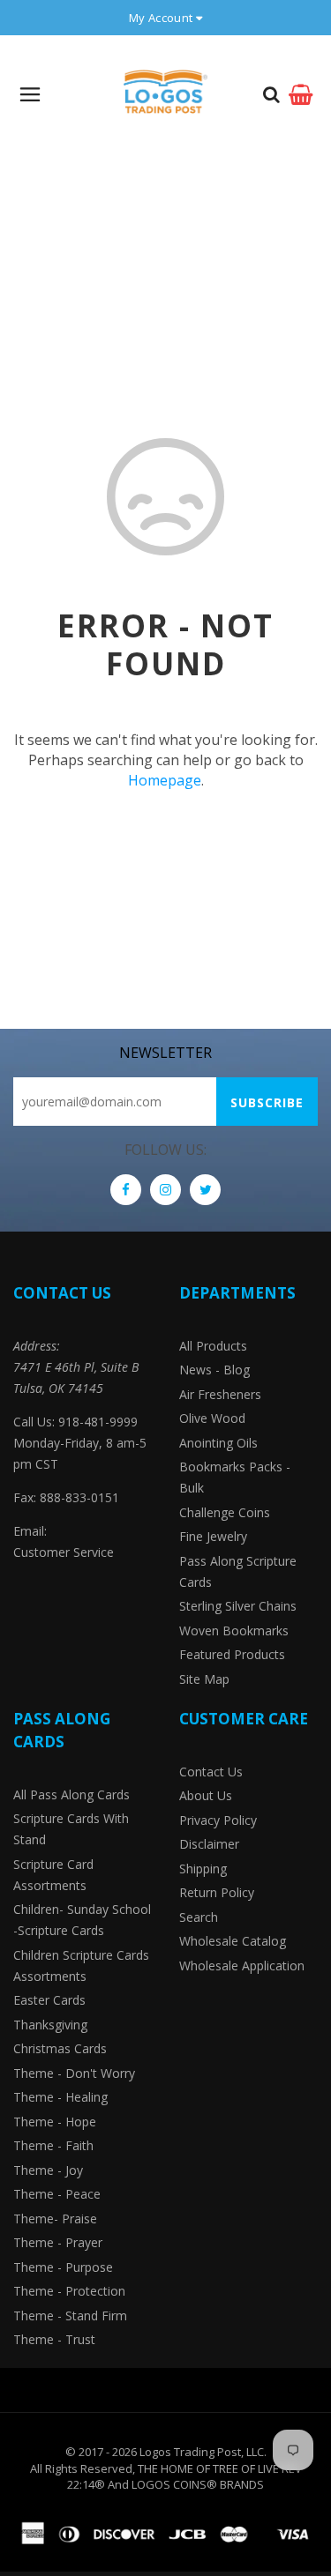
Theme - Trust (54, 2339)
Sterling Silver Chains (238, 1606)
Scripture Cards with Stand (71, 1829)
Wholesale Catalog (233, 1941)
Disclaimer (209, 1844)
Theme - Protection (69, 2291)
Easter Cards (49, 2000)
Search (199, 1917)
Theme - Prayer (58, 2242)
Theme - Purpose (63, 2267)
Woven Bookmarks (234, 1630)
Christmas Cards (60, 2048)
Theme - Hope (55, 2122)
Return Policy (217, 1892)
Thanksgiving (50, 2025)
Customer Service (64, 1552)
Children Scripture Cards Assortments (81, 1966)
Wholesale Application (242, 1966)
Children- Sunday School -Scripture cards (82, 1920)
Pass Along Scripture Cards (238, 1571)
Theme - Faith (53, 2145)
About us (206, 1795)
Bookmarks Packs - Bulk (235, 1477)
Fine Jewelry (213, 1536)
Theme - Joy (48, 2170)
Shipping (203, 1869)
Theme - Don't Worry (74, 2073)
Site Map (204, 1679)
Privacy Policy (218, 1820)
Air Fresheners (220, 1394)
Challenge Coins (225, 1512)
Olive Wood (212, 1418)
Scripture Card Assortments (53, 1875)
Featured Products (232, 1654)
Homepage (165, 780)
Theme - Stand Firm (70, 2315)
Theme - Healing (60, 2097)
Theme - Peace (57, 2194)
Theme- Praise (55, 2219)
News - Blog (214, 1370)
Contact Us (211, 1772)
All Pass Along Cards (71, 1794)
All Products (213, 1346)
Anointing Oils (218, 1443)
